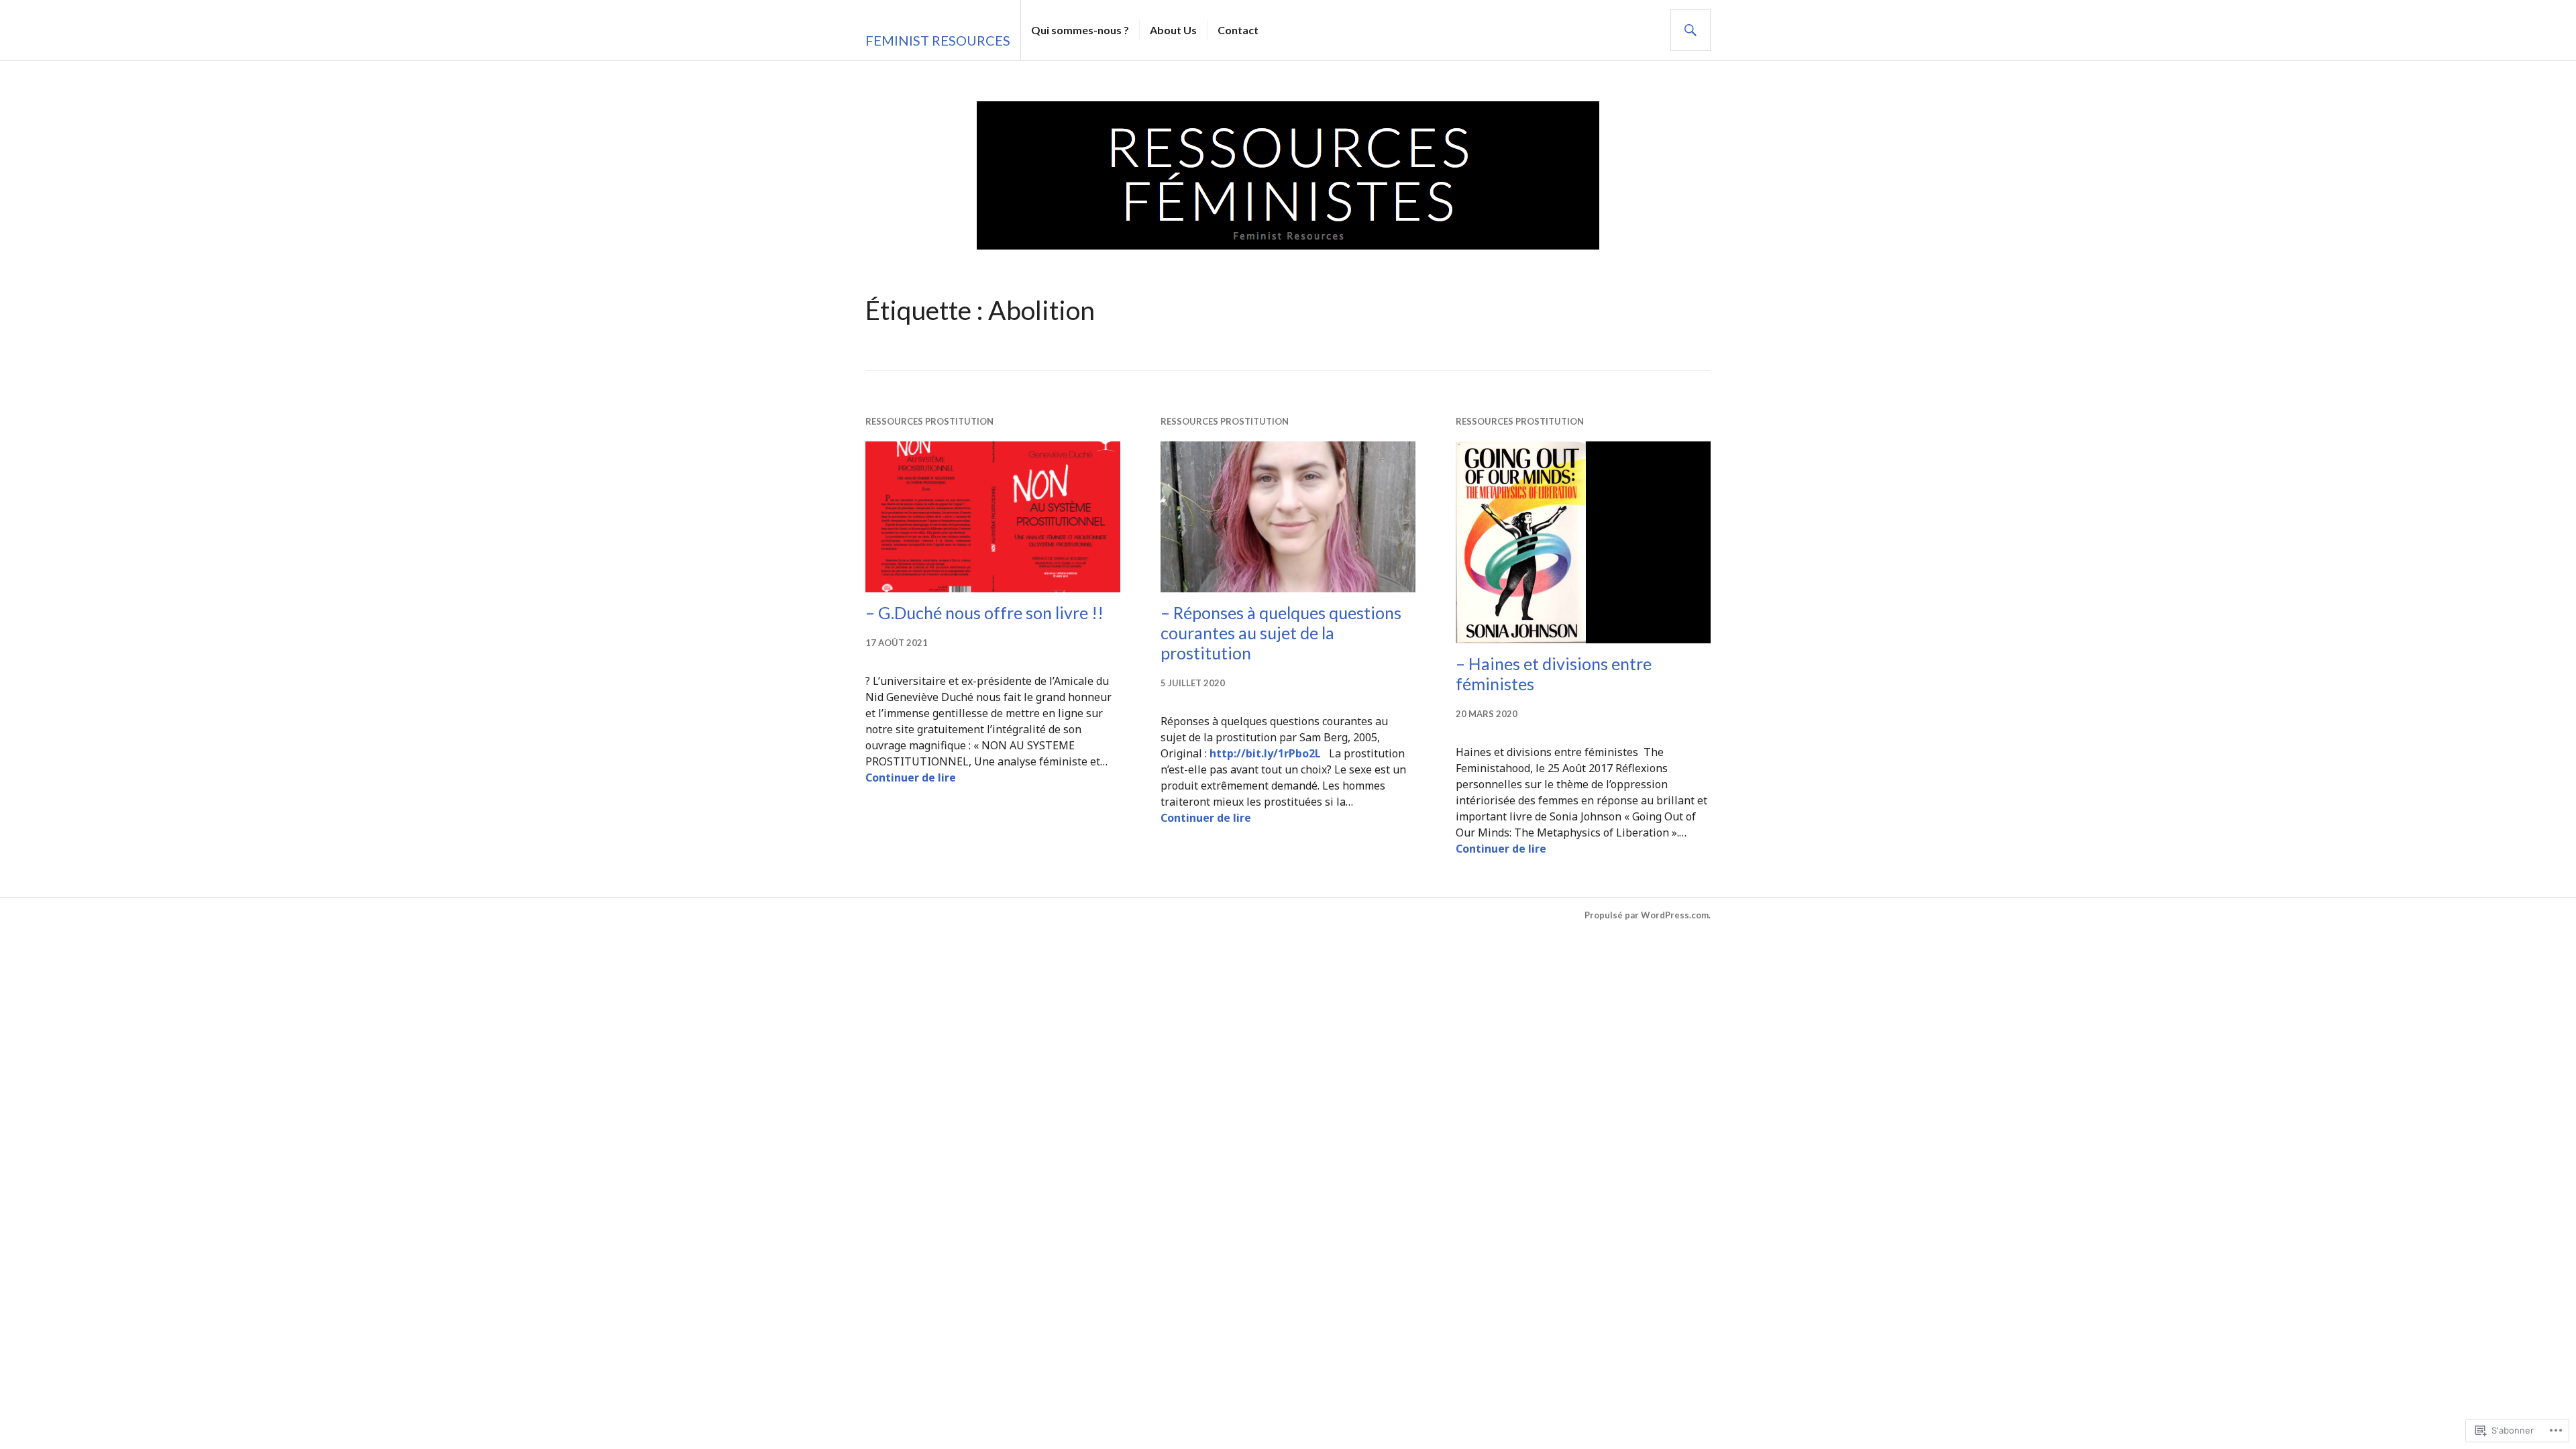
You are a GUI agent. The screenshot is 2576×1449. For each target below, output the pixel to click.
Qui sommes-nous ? (1080, 30)
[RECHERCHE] (1690, 30)
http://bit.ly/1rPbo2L (1265, 753)
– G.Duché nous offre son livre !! (984, 612)
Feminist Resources (938, 40)
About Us (1173, 30)
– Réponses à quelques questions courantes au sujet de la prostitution (1281, 633)
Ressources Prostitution (929, 421)
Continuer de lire (911, 777)
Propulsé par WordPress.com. (1648, 915)
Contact (1238, 30)
